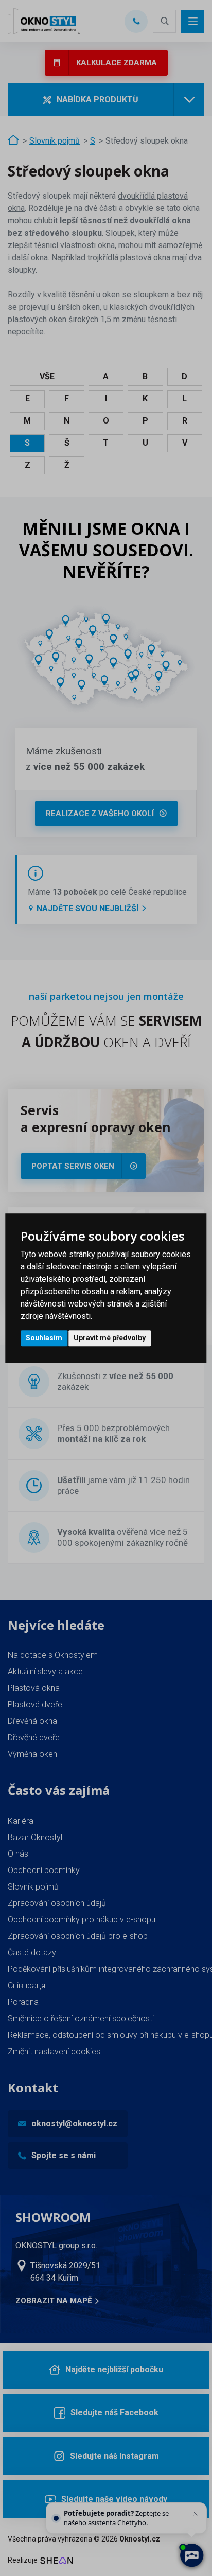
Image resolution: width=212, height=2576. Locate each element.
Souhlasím (44, 1338)
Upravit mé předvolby (110, 1338)
